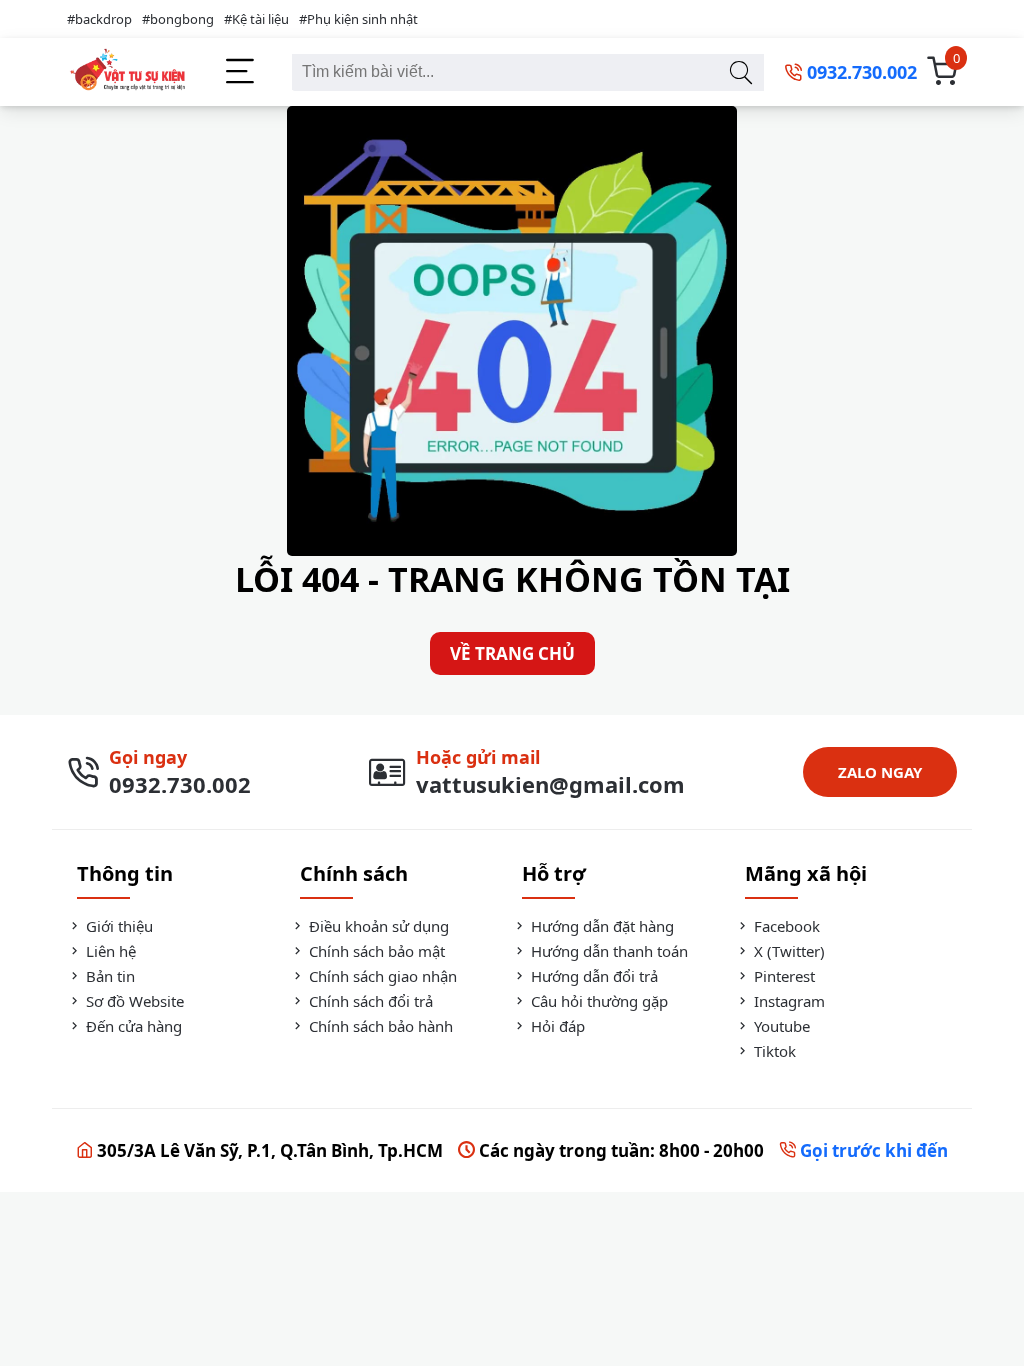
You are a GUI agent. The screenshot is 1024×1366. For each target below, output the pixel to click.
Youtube (780, 1026)
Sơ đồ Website (133, 1001)
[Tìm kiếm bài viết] (740, 72)
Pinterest (782, 976)
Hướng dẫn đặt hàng (600, 926)
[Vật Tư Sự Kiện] (127, 72)
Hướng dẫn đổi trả (592, 976)
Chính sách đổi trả (369, 1001)
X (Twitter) (787, 951)
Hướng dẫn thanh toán (607, 951)
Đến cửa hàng (132, 1026)
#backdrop (99, 19)
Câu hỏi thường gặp (597, 1001)
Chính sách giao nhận (381, 976)
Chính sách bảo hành (379, 1026)
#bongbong (178, 19)
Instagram (787, 1001)
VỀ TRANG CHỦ (512, 653)
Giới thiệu (117, 926)
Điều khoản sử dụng (377, 926)
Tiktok (773, 1051)
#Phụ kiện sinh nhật (358, 19)
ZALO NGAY (880, 772)
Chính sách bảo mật (375, 951)
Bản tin (108, 976)
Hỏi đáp (556, 1026)
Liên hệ (109, 951)
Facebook (785, 926)
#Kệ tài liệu (256, 19)
